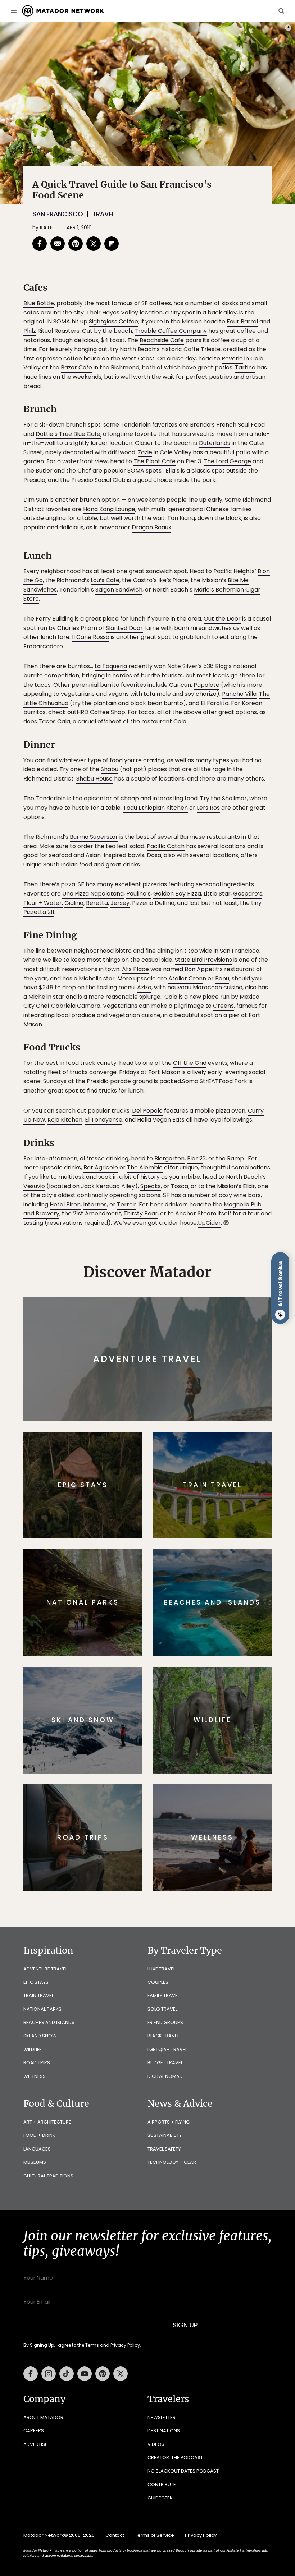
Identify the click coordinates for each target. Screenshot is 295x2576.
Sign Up (219, 1315)
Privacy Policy (191, 1333)
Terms (158, 1333)
